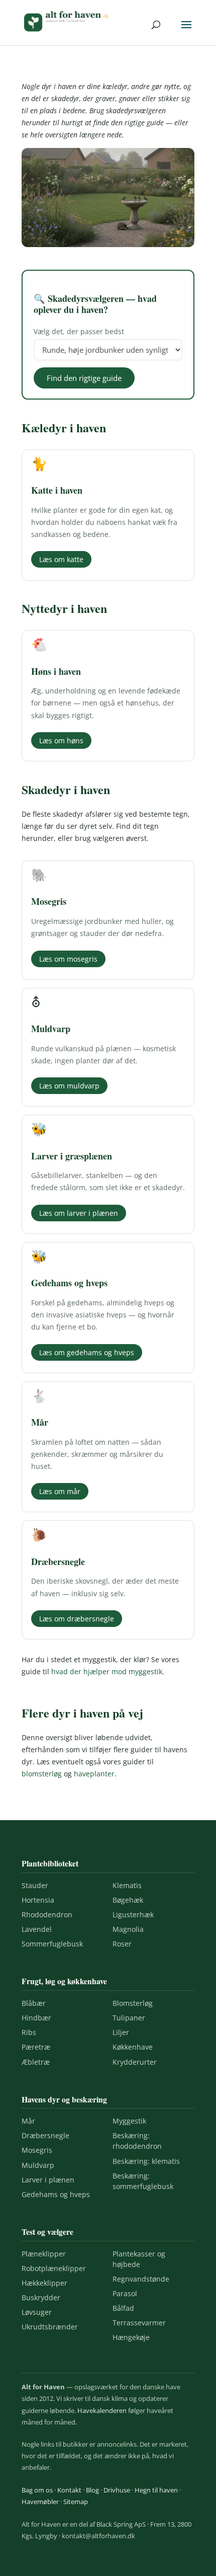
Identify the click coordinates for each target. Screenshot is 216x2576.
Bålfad (123, 2308)
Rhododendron (47, 1915)
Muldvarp (38, 2165)
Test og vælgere (47, 2232)
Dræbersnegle (45, 2135)
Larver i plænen (48, 2180)
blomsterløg (42, 1774)
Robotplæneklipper (54, 2268)
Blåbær (34, 2003)
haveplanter (94, 1774)
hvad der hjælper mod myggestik (107, 1671)
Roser (122, 1944)
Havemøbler (40, 2502)
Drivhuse (117, 2490)
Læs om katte (61, 559)
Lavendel (37, 1929)
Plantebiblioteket (50, 1863)
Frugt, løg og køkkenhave (64, 1981)
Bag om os (37, 2490)
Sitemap (76, 2502)
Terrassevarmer (139, 2323)
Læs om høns (61, 740)
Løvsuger (37, 2312)
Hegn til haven (156, 2490)
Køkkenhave (133, 2047)
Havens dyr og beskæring (64, 2099)
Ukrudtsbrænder (50, 2327)
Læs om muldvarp (69, 1086)
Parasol (125, 2293)
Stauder (35, 1885)
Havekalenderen (102, 2410)
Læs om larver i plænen (79, 1213)
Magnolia (128, 1929)
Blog (92, 2490)
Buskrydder (41, 2297)
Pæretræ (36, 2047)
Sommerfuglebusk (52, 1944)
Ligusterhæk (133, 1915)
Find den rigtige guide (84, 378)
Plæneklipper (44, 2254)
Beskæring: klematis (146, 2161)
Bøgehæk (128, 1900)
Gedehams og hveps (56, 2194)
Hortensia (38, 1900)
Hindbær (36, 2018)
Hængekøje (131, 2337)
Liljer (121, 2032)
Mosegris (37, 2150)
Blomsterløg (133, 2003)
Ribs (29, 2032)
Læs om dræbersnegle (77, 1619)
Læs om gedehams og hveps (87, 1352)
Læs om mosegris (68, 959)
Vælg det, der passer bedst (79, 331)
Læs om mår (60, 1491)
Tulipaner (129, 2018)
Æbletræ (36, 2062)
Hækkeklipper (44, 2283)
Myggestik (129, 2121)
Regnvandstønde (141, 2279)
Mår (28, 2121)
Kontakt (69, 2490)
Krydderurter (135, 2062)
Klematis (127, 1885)
